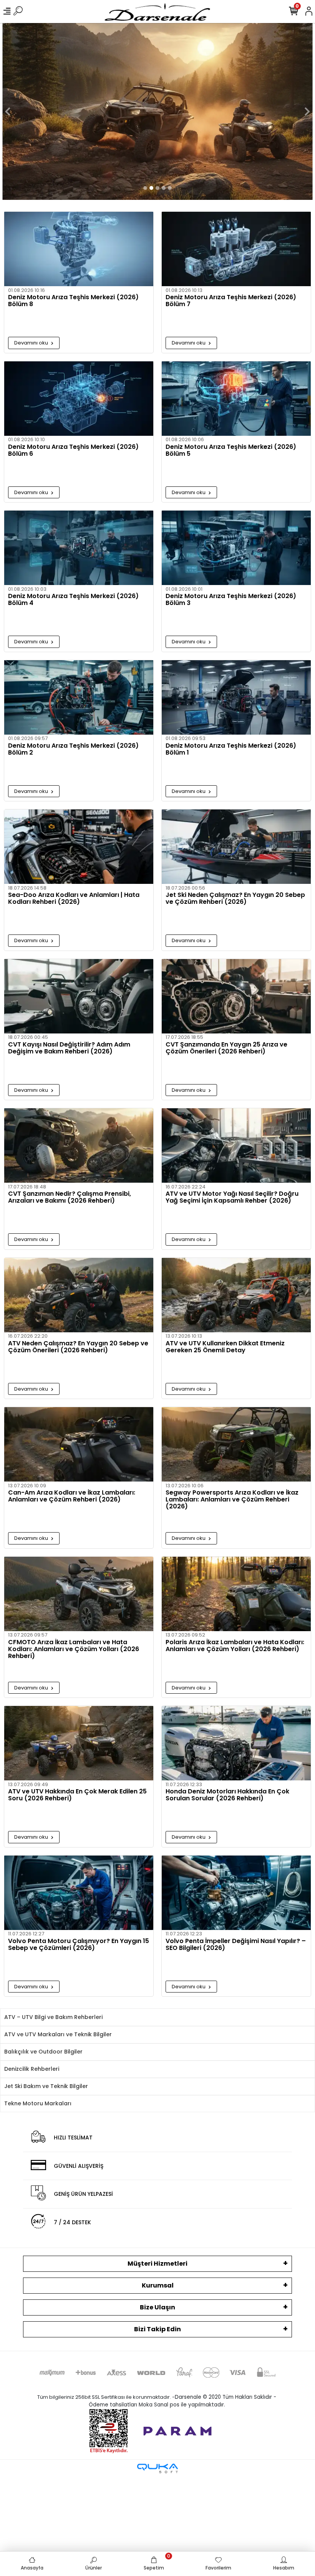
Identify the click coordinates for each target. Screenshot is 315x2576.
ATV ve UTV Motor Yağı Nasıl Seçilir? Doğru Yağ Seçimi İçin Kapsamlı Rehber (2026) (232, 1198)
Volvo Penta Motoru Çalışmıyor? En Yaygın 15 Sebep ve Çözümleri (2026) (79, 1945)
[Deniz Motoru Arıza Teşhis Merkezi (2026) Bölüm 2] (79, 697)
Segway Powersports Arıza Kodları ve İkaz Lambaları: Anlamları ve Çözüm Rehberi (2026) (232, 1500)
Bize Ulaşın (157, 2307)
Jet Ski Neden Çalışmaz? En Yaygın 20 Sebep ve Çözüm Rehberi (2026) (235, 899)
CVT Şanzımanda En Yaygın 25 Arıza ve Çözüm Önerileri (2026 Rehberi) (226, 1048)
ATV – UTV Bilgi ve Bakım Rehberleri (53, 2017)
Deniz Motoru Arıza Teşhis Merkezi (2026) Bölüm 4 (73, 600)
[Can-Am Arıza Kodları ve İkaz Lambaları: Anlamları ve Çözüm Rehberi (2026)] (79, 1444)
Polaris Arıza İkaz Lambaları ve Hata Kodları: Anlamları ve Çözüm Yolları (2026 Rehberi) (235, 1646)
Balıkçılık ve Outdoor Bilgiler (43, 2052)
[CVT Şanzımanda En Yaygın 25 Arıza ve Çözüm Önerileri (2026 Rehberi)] (236, 996)
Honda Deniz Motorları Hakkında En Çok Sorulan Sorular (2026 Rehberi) (227, 1795)
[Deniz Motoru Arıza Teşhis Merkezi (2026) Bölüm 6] (79, 399)
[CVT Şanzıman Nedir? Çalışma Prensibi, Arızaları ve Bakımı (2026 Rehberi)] (79, 1145)
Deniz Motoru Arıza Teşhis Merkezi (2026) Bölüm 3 (231, 600)
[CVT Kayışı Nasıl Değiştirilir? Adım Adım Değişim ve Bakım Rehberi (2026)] (79, 996)
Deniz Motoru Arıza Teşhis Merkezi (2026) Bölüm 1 (231, 750)
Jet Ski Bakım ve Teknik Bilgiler (46, 2086)
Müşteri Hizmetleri (157, 2264)
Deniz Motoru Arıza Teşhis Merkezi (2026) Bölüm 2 (73, 750)
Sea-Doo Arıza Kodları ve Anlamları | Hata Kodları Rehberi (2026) (74, 899)
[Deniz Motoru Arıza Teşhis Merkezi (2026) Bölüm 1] (236, 697)
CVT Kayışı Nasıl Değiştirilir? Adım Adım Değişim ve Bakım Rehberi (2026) (69, 1048)
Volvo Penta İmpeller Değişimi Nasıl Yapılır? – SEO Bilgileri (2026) (236, 1945)
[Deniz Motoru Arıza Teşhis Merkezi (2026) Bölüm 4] (79, 548)
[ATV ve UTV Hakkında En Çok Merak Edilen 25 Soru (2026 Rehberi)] (79, 1743)
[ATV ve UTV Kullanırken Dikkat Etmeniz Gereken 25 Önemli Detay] (236, 1295)
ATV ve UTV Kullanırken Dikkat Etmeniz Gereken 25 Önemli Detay (225, 1347)
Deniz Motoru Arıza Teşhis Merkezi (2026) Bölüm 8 (73, 301)
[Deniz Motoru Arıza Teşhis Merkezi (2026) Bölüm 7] (236, 249)
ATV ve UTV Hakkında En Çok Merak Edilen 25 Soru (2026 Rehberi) (77, 1795)
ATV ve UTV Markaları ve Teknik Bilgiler (58, 2034)
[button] (8, 111)
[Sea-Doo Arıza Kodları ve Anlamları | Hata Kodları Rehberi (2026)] (79, 847)
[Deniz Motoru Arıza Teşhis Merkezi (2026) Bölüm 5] (236, 399)
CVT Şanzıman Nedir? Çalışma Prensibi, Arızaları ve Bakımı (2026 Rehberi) (70, 1198)
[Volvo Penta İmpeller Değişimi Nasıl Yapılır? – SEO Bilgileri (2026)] (236, 1893)
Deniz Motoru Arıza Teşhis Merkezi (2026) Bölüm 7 (231, 301)
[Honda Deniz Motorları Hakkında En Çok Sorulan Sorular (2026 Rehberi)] (236, 1743)
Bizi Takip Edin (157, 2329)
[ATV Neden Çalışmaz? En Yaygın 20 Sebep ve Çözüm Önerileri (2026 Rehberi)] (79, 1295)
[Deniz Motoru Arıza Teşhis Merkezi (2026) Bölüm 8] (79, 249)
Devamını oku (32, 343)
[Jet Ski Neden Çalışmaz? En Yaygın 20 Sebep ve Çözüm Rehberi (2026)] (236, 847)
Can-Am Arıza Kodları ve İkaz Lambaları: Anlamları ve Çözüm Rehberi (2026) (72, 1496)
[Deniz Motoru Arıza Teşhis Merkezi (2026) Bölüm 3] (236, 548)
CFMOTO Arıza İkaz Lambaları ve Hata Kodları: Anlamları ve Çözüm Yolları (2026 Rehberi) (74, 1649)
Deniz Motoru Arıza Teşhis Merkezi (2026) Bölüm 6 (73, 451)
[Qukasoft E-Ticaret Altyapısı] (157, 2468)
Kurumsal (158, 2285)
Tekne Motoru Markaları (38, 2103)
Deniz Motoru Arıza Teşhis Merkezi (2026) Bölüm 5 (231, 451)
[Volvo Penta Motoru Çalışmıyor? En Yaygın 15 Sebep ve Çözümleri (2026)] (79, 1893)
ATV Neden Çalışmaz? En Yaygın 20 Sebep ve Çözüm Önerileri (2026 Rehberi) (78, 1347)
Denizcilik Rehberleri (32, 2069)
